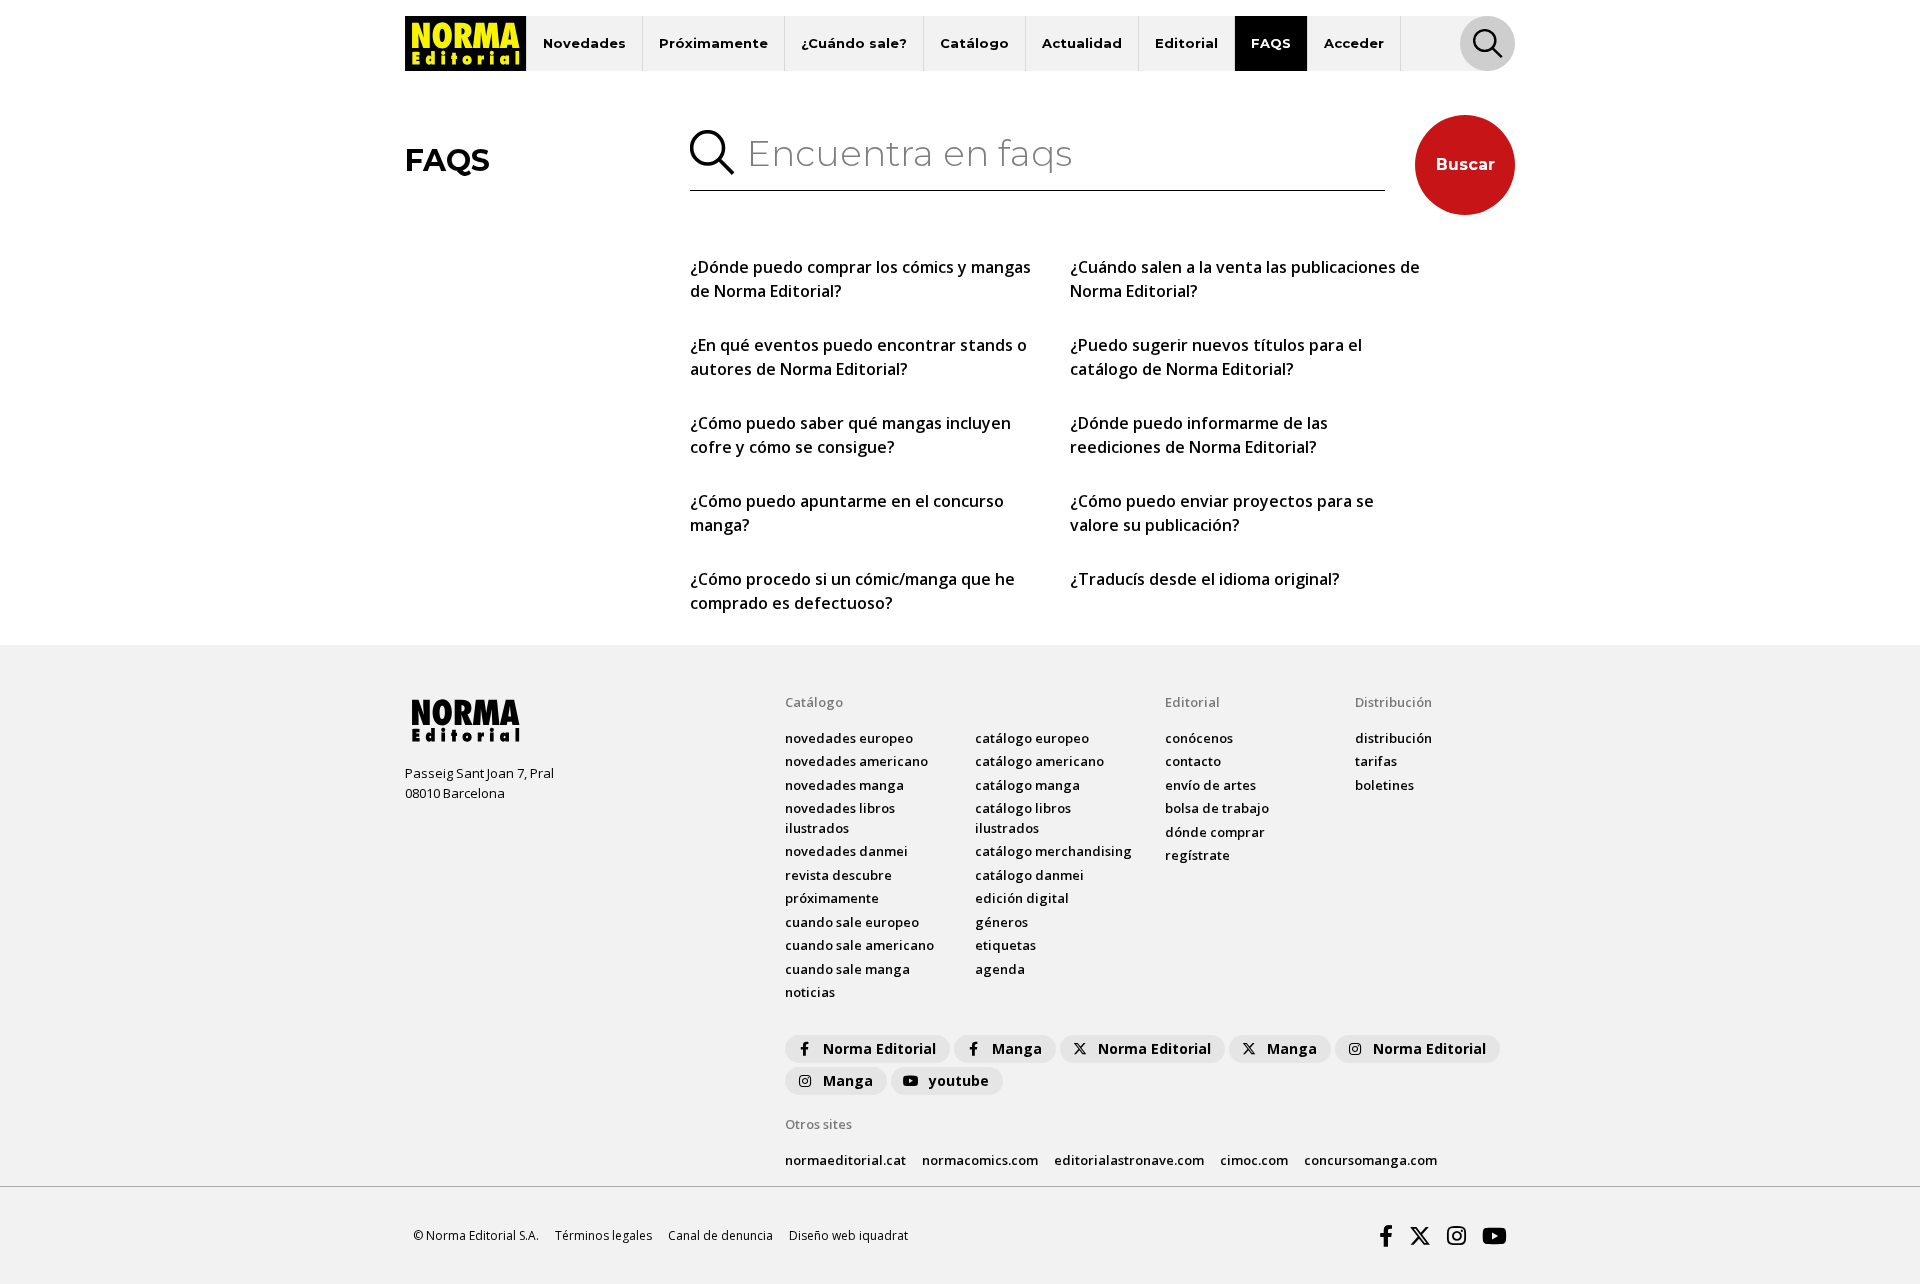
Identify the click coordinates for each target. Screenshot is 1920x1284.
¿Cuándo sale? (854, 43)
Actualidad (1082, 43)
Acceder (1354, 43)
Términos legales (603, 1235)
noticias (810, 992)
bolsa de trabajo (1217, 808)
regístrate (1197, 855)
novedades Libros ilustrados (840, 818)
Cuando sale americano (859, 945)
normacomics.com (980, 1160)
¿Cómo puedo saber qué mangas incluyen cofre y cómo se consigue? (850, 435)
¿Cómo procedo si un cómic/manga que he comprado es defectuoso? (852, 591)
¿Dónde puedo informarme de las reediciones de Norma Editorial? (1199, 435)
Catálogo (974, 43)
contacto (1193, 761)
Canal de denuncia (720, 1235)
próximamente (832, 898)
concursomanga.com (1370, 1160)
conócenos (1199, 738)
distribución (1393, 738)
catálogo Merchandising (1053, 851)
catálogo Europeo (1032, 738)
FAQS (1271, 43)
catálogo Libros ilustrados (1023, 818)
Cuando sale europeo (852, 922)
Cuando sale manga (847, 969)
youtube (959, 1080)
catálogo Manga (1027, 785)
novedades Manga (844, 785)
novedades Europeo (849, 738)
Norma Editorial (879, 1048)
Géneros (1001, 922)
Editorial (1186, 43)
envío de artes (1210, 785)
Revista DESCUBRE (838, 875)
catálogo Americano (1039, 761)
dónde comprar (1215, 832)
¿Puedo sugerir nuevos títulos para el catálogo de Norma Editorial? (1216, 357)
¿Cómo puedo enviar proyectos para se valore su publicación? (1222, 513)
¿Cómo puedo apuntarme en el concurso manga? (847, 513)
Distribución (1393, 702)
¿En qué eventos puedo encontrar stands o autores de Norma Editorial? (858, 357)
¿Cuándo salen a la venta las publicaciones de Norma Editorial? (1245, 279)
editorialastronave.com (1129, 1160)
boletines (1384, 785)
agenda (1000, 969)
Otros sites (818, 1124)
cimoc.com (1254, 1160)
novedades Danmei (846, 851)
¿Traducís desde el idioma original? (1205, 579)
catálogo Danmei (1029, 875)
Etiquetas (1005, 945)
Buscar (1465, 164)
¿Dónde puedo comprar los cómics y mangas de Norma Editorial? (860, 279)
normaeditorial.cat (845, 1160)
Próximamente (713, 43)
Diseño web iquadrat (848, 1235)
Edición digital (1022, 898)
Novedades (584, 43)
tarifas (1376, 761)
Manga (1017, 1048)
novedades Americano (856, 761)
